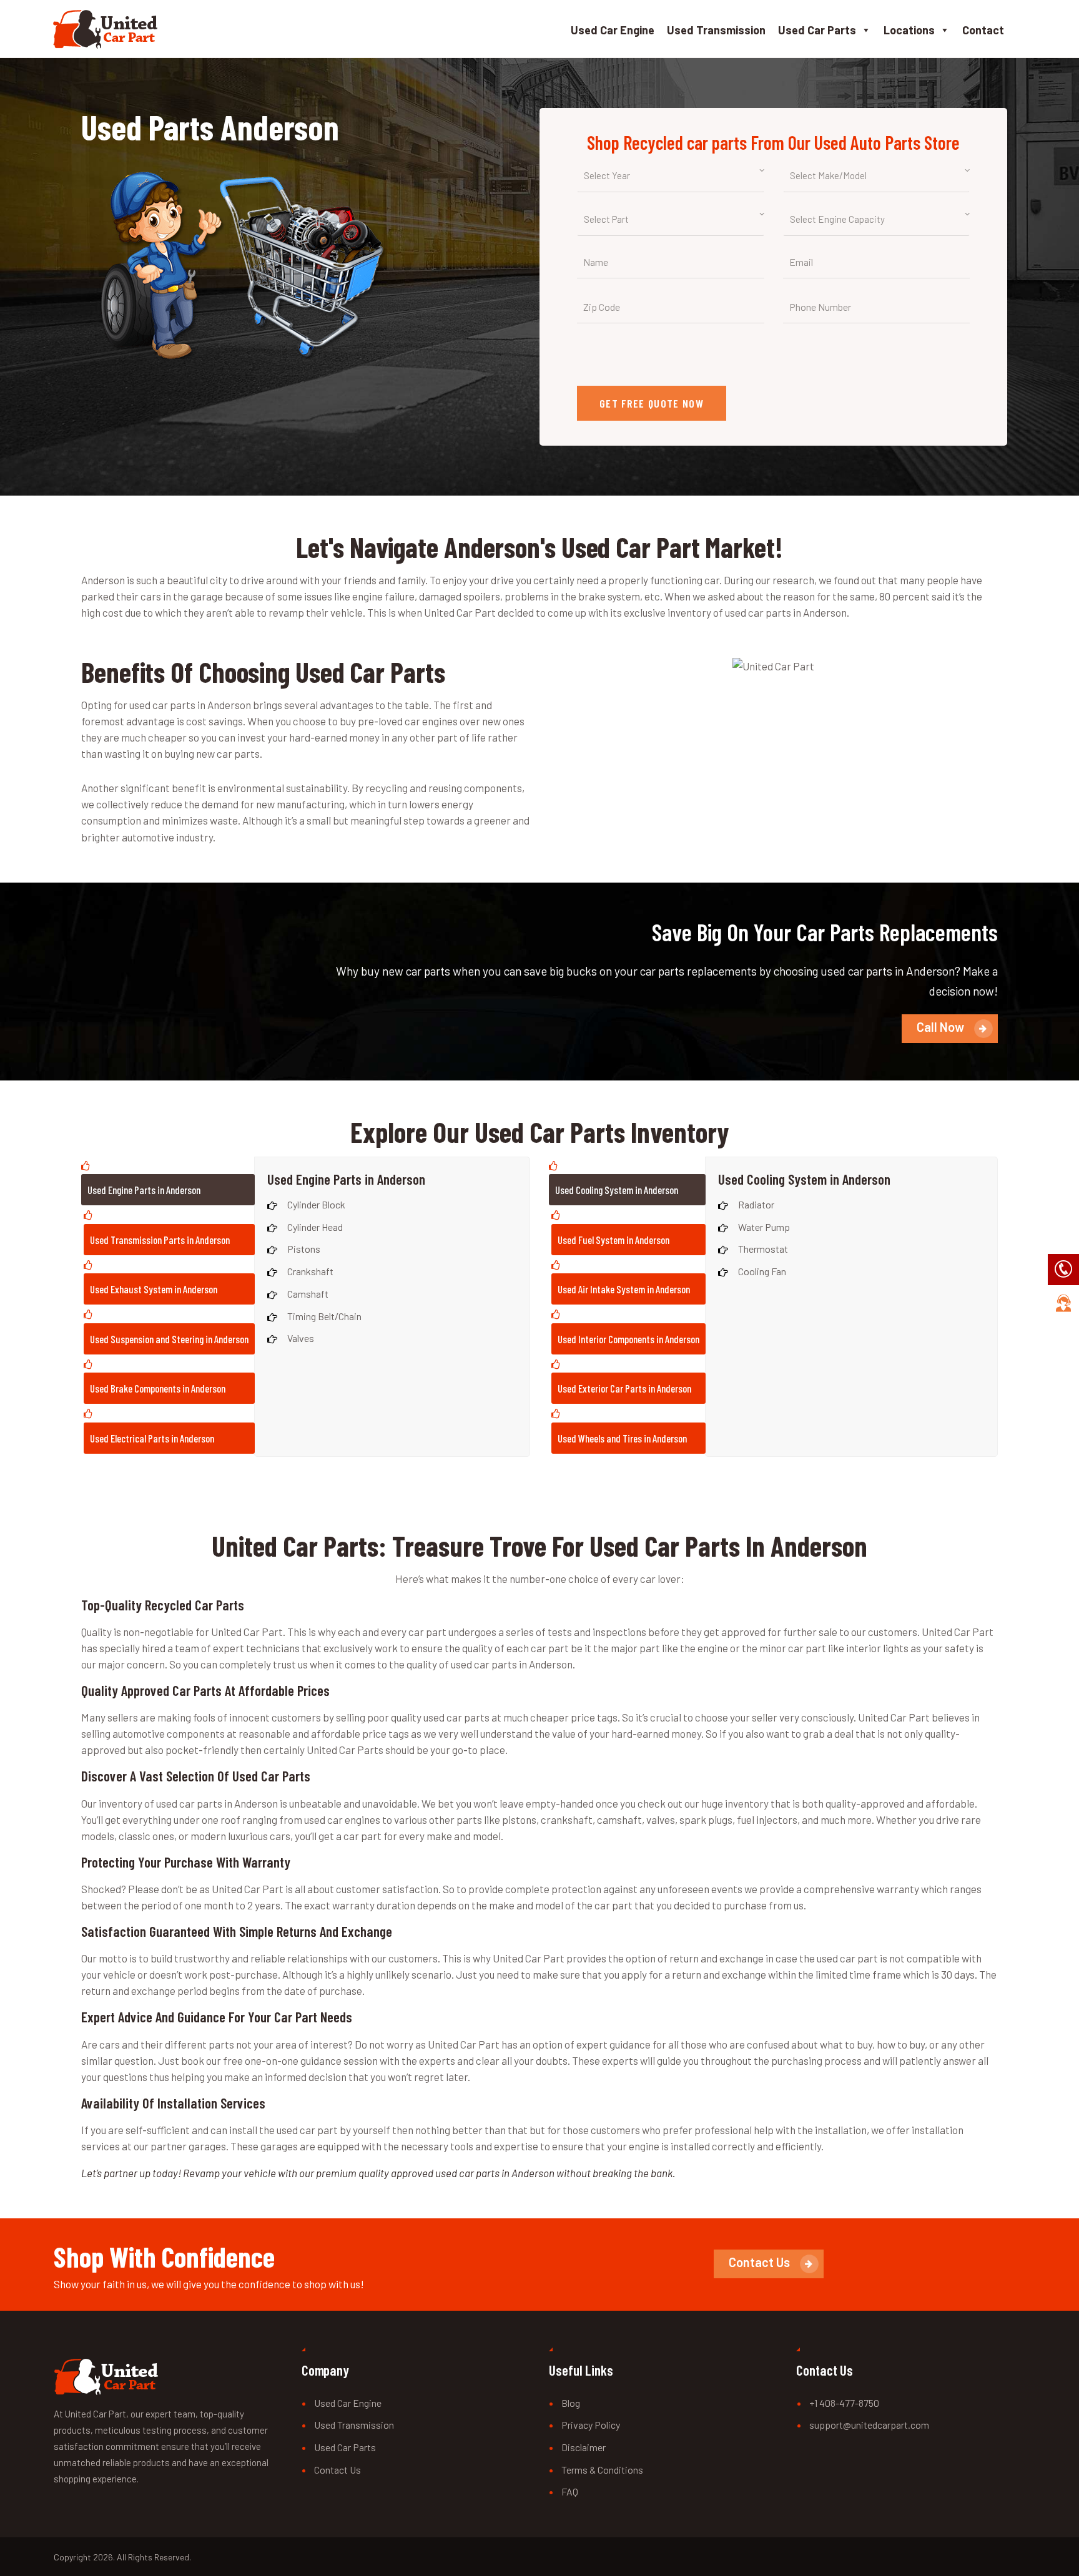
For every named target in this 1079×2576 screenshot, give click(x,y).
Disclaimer (584, 2447)
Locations (909, 30)
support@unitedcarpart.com (869, 2425)
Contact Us (337, 2470)
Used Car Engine (613, 30)
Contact (983, 30)
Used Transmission (716, 30)
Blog (571, 2403)
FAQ (570, 2491)
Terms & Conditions (602, 2470)
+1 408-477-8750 (844, 2403)
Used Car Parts (817, 30)
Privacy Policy (591, 2425)
